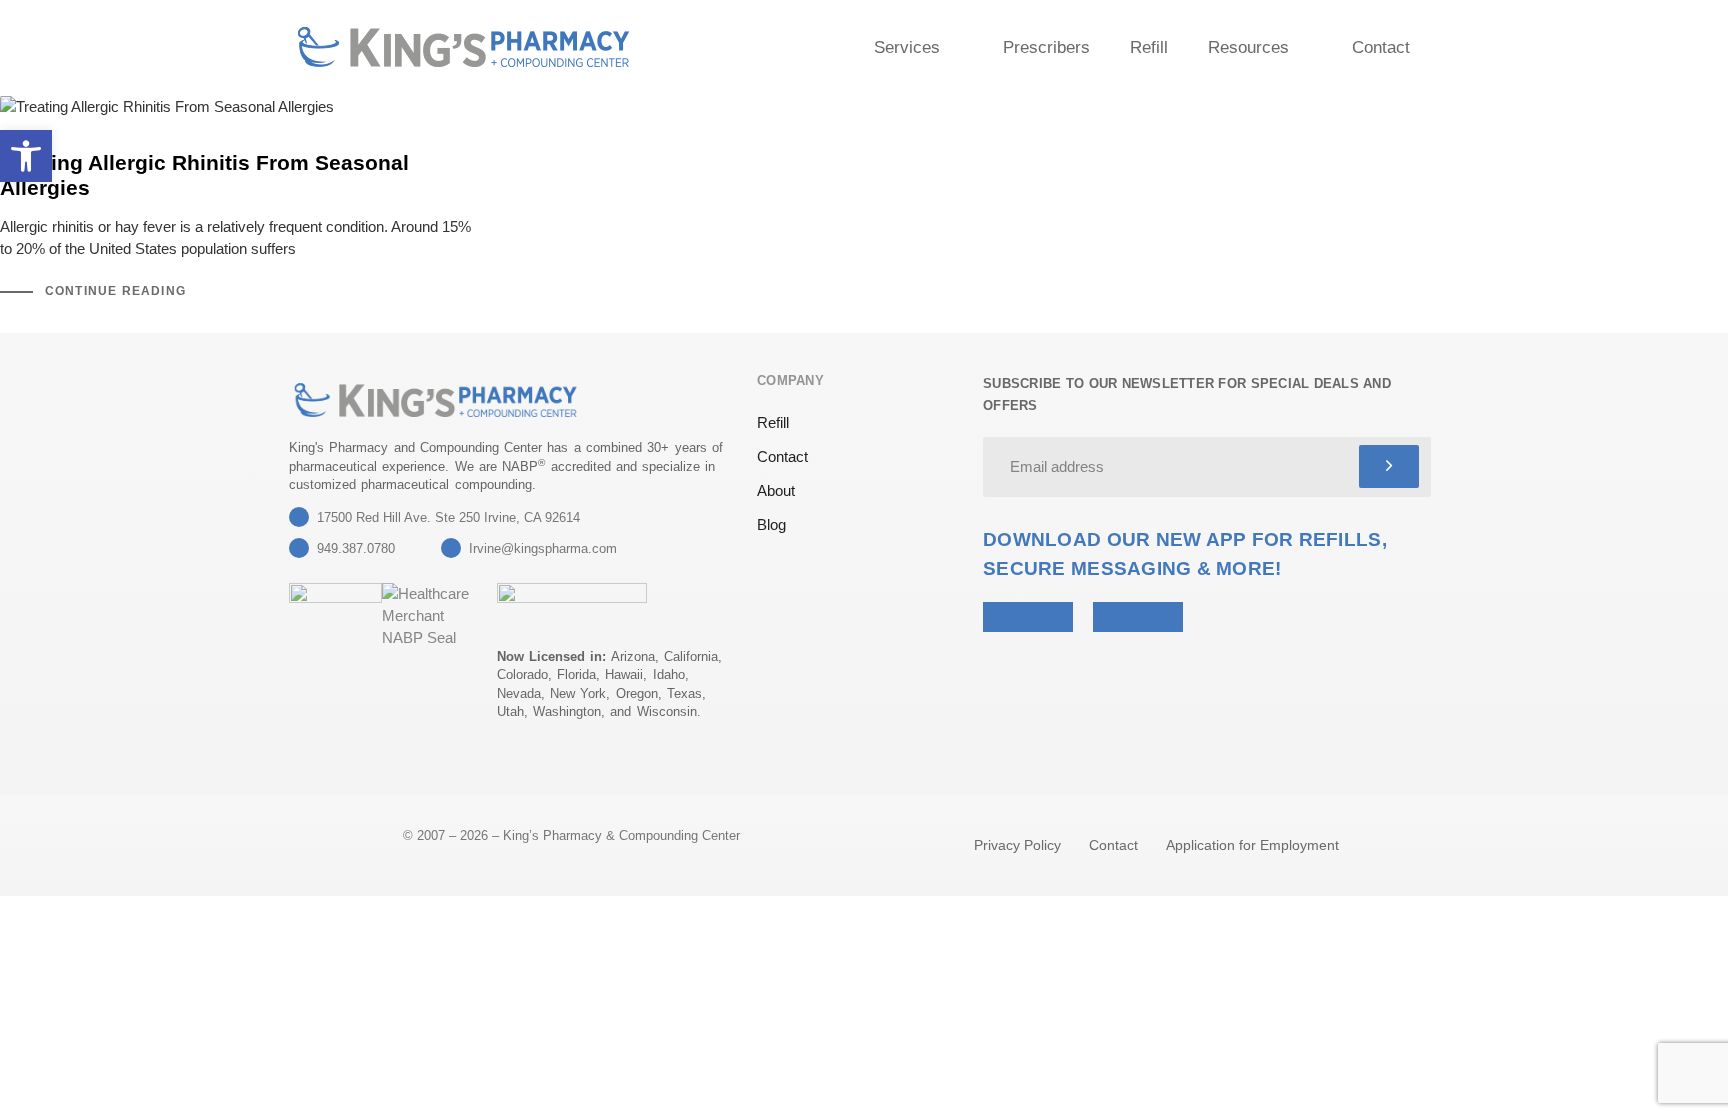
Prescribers (1046, 47)
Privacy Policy (1017, 845)
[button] (26, 156)
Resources (1248, 47)
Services (907, 47)
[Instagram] (399, 766)
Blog (771, 524)
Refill (1149, 47)
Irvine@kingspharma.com (543, 548)
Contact (1381, 47)
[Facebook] (350, 766)
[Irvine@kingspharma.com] (451, 548)
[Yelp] (301, 766)
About (776, 490)
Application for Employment (1252, 845)
